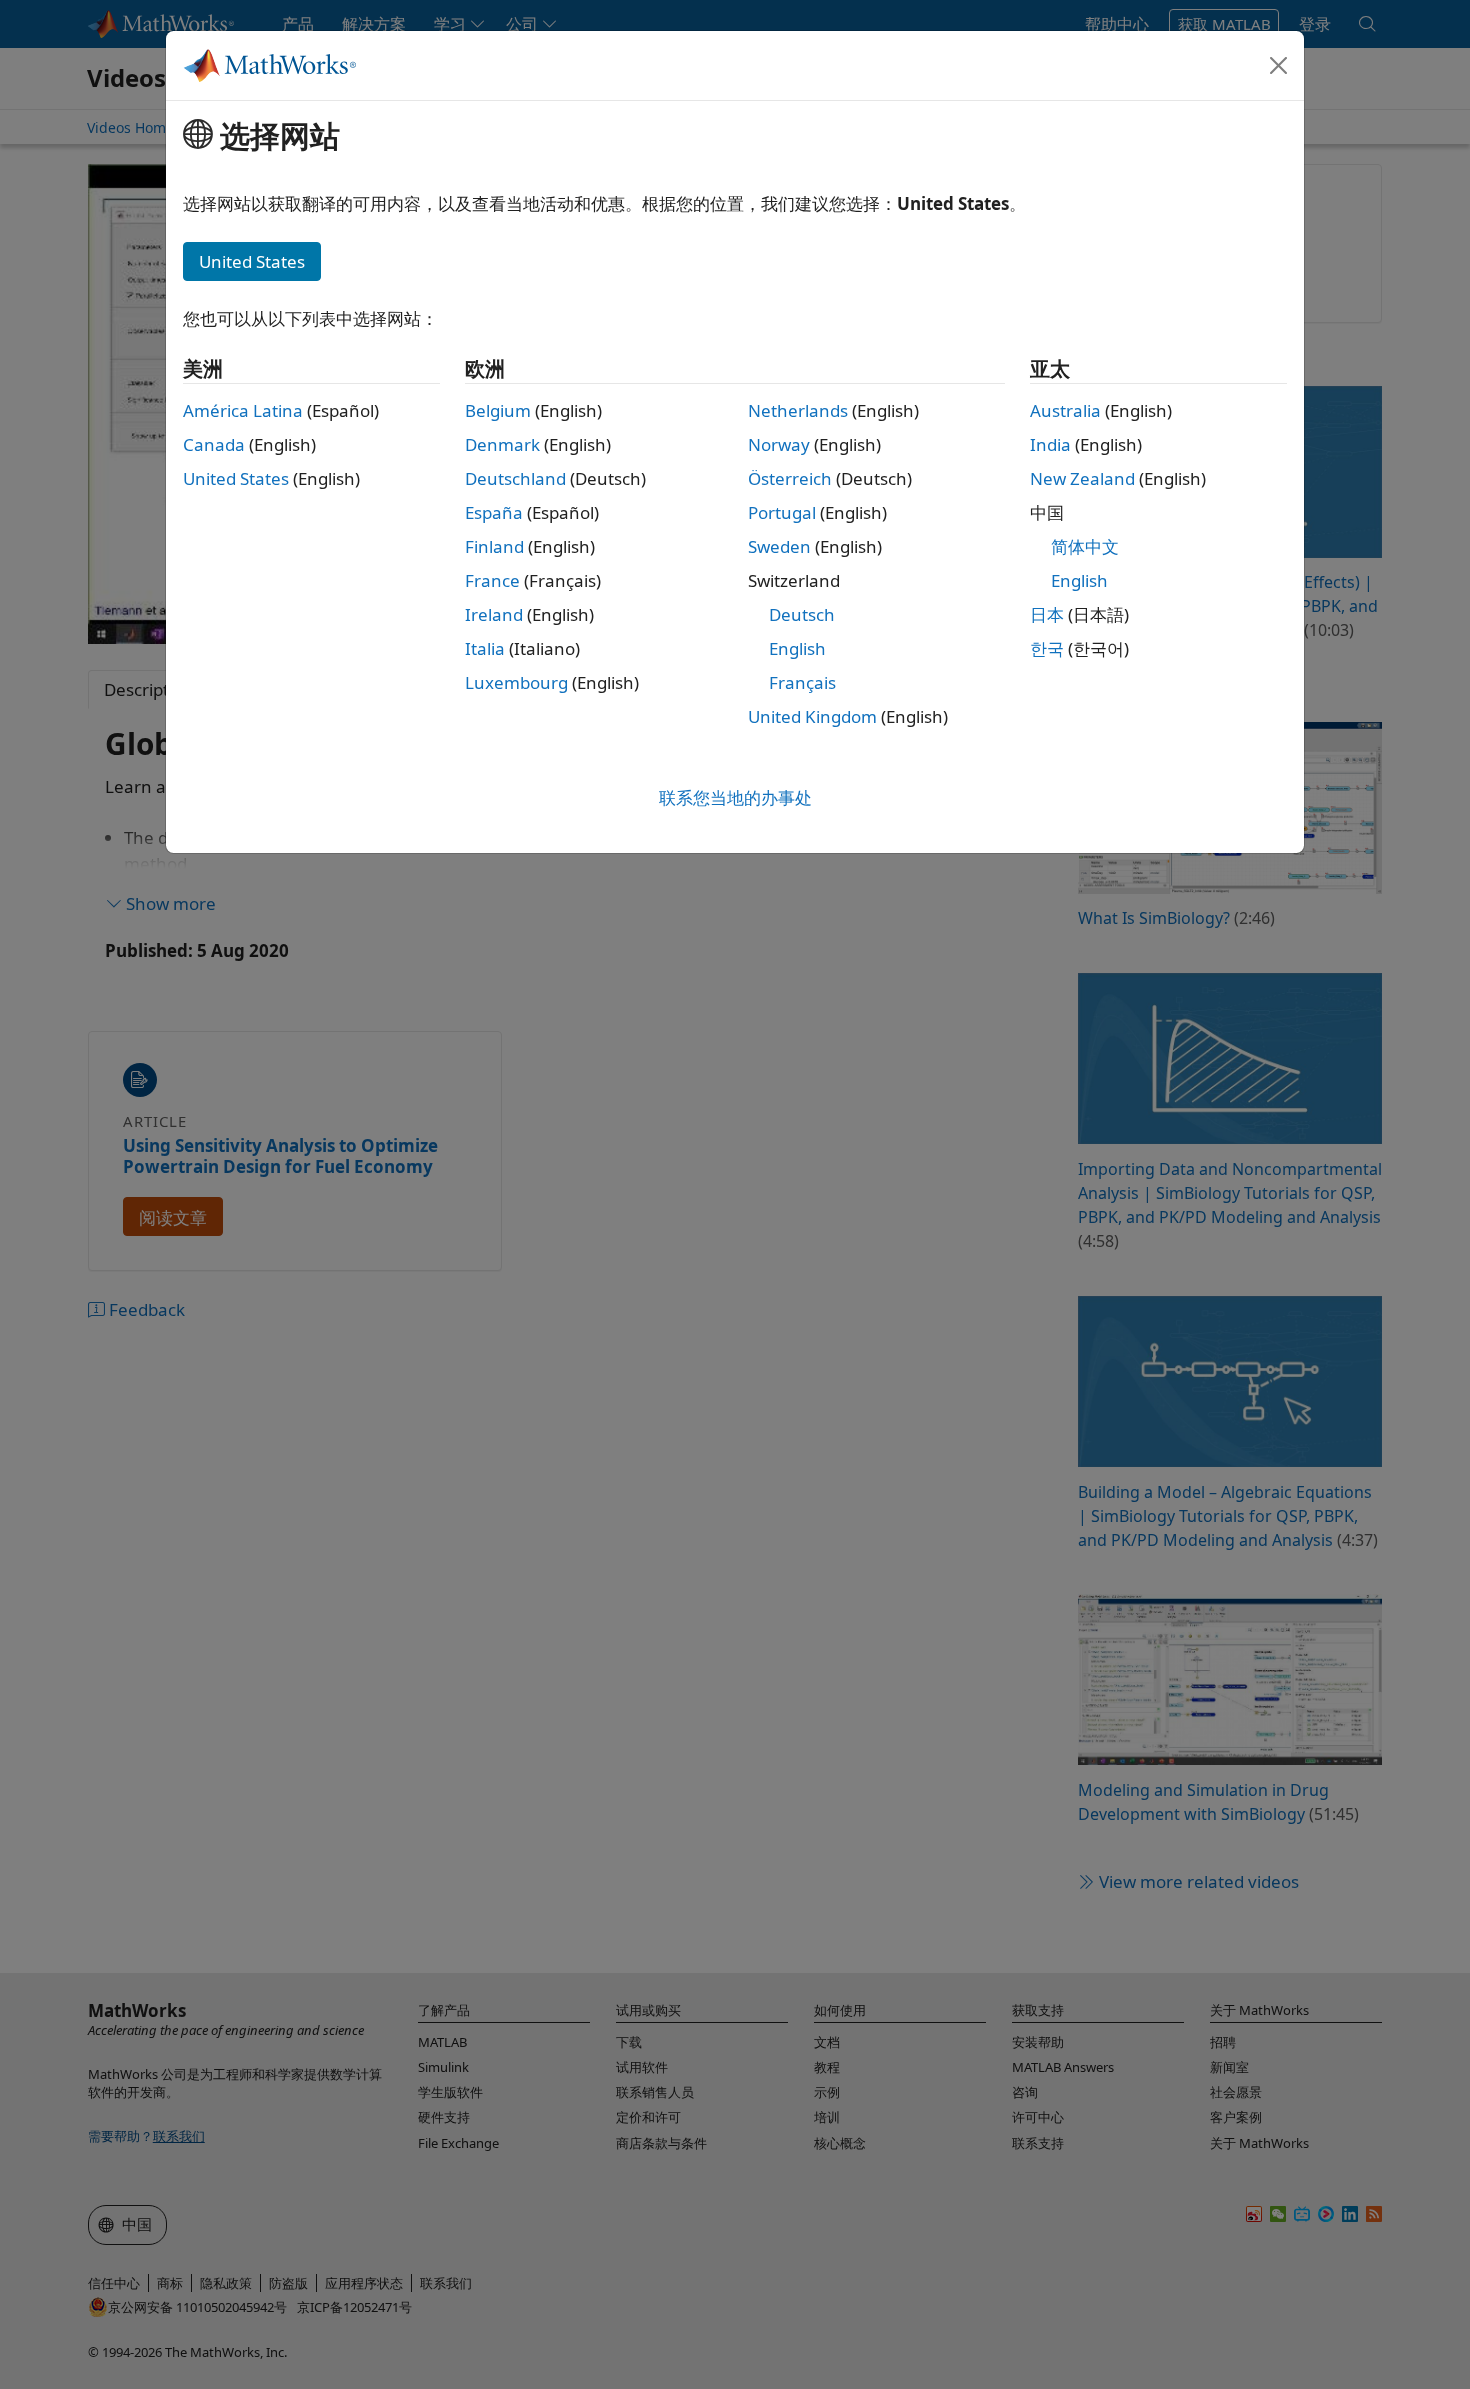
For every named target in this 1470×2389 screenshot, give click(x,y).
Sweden (779, 546)
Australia (1065, 410)
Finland (494, 546)
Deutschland (515, 478)
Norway (779, 444)
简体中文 (1085, 546)
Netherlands (798, 410)
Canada (214, 444)
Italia (485, 648)
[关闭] (1279, 65)
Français (802, 682)
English (797, 648)
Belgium (498, 410)
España (494, 512)
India (1050, 444)
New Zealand (1082, 478)
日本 (1047, 614)
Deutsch (802, 614)
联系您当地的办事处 (735, 797)
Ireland (494, 614)
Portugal (782, 512)
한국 (1047, 648)
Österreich (790, 478)
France (492, 580)
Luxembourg (516, 682)
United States (236, 478)
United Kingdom (812, 716)
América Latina (243, 410)
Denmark (502, 444)
